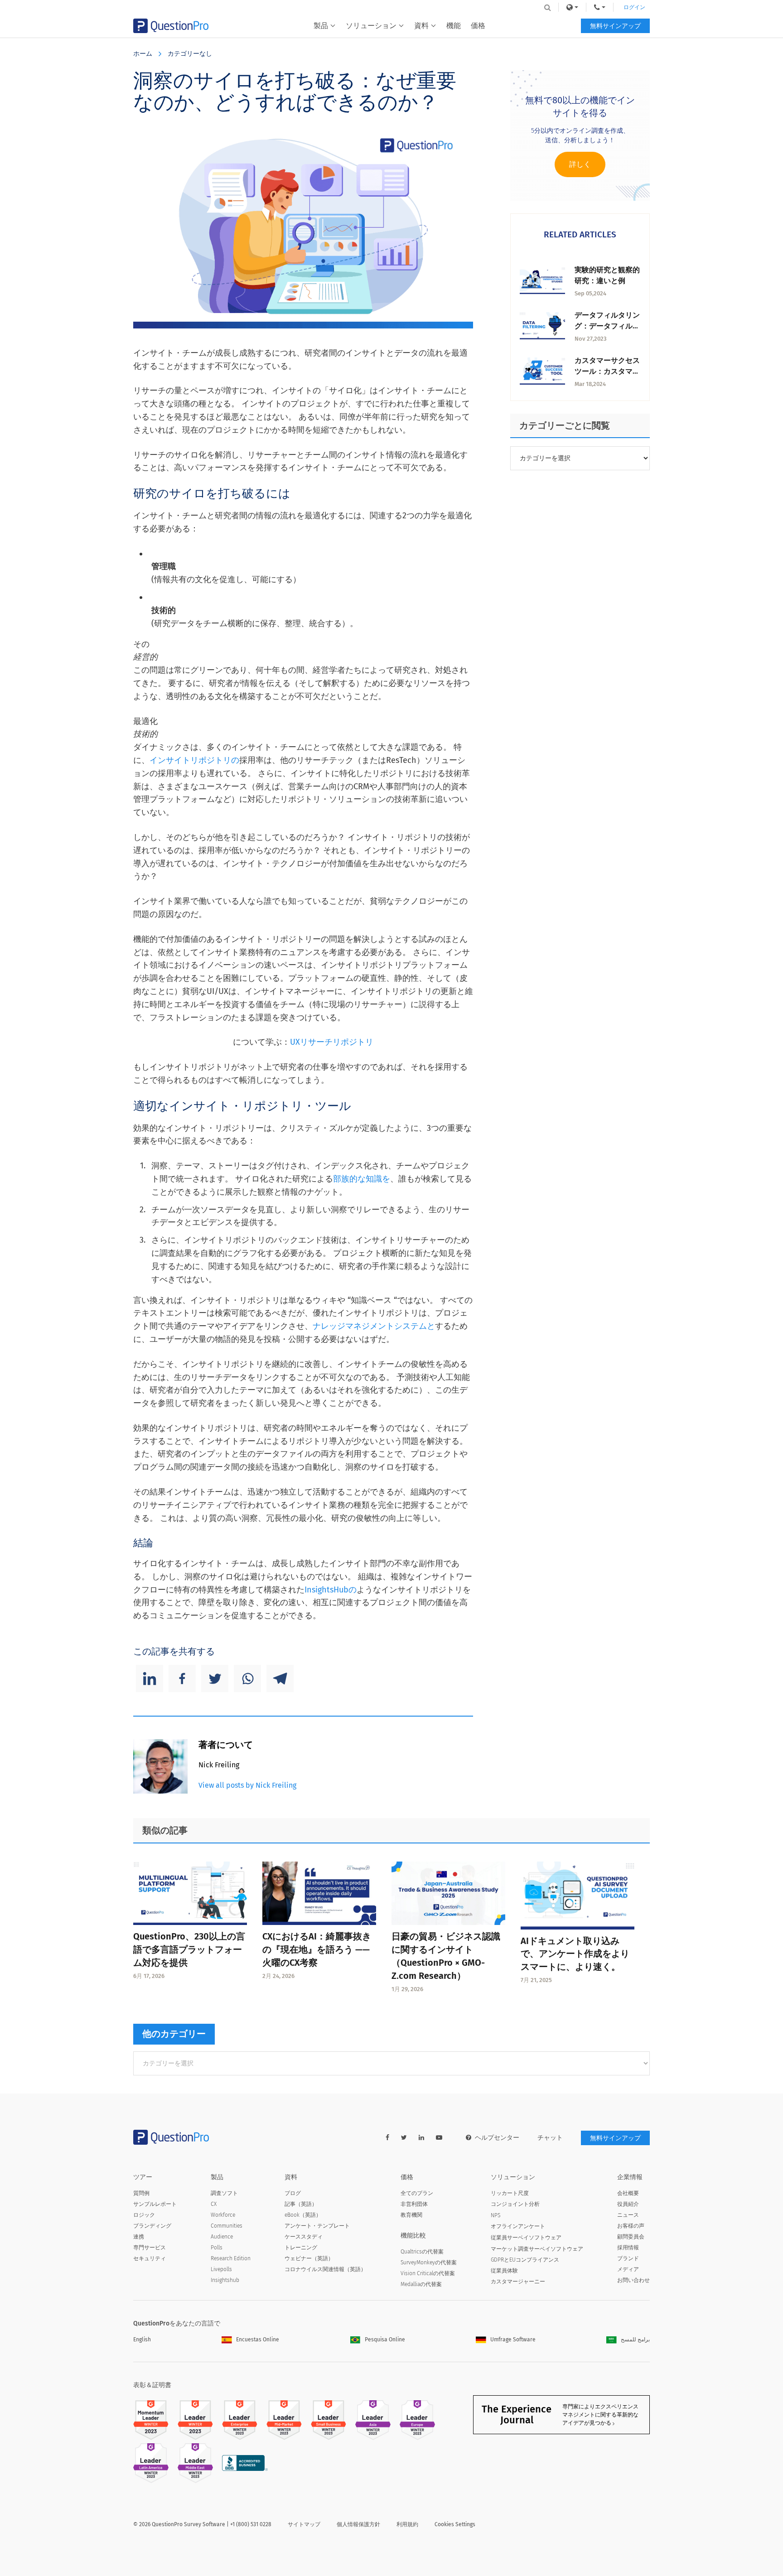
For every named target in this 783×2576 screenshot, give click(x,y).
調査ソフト (224, 2193)
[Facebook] (182, 1679)
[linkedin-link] (421, 2138)
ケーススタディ (304, 2237)
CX (214, 2204)
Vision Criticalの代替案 (428, 2273)
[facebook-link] (387, 2138)
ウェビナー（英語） (309, 2258)
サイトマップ (304, 2524)
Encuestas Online (258, 2340)
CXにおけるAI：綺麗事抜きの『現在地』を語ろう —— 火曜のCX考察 (317, 1949)
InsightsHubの (331, 1590)
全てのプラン (417, 2193)
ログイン (634, 7)
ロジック (144, 2215)
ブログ (293, 2193)
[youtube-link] (439, 2138)
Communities (227, 2226)
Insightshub (225, 2280)
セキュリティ (150, 2258)
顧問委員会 (631, 2237)
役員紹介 (628, 2204)
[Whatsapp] (247, 1679)
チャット (550, 2138)
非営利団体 (414, 2204)
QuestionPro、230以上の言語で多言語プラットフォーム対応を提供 (189, 1949)
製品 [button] (321, 26)
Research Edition (231, 2258)
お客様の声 (631, 2226)
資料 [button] (421, 26)
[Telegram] (280, 1679)
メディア (628, 2269)
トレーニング (301, 2248)
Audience (222, 2237)
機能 (454, 26)
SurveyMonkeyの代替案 (429, 2262)
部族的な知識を (362, 1179)
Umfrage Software (513, 2340)
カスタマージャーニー (518, 2282)
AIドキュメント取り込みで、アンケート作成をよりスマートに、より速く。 (575, 1954)
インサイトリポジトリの (194, 760)
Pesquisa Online (385, 2340)
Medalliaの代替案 (421, 2284)
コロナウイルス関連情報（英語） (325, 2269)
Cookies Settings (455, 2524)
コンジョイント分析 (515, 2204)
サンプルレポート (155, 2204)
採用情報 (628, 2248)
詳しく (580, 164)
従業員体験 (504, 2271)
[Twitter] (215, 1679)
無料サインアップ (615, 26)
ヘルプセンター (497, 2138)
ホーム (143, 54)
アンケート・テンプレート (317, 2226)
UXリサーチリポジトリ (332, 1042)
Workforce (223, 2215)
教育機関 (411, 2215)
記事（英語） (301, 2204)
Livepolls (221, 2269)
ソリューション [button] (371, 26)
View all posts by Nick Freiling (247, 1785)
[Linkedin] (150, 1679)
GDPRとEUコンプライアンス (525, 2260)
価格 (478, 26)
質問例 (141, 2193)
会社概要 (628, 2193)
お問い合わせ (633, 2280)
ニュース (628, 2215)
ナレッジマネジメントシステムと (374, 1326)
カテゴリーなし (190, 54)
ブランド (628, 2258)
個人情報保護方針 (358, 2524)
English (142, 2340)
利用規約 (407, 2524)
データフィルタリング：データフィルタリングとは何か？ (607, 326)
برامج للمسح (635, 2340)
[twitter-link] (404, 2138)
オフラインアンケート (518, 2226)
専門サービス (150, 2248)
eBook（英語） (303, 2215)
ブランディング (152, 2226)
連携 (139, 2237)
